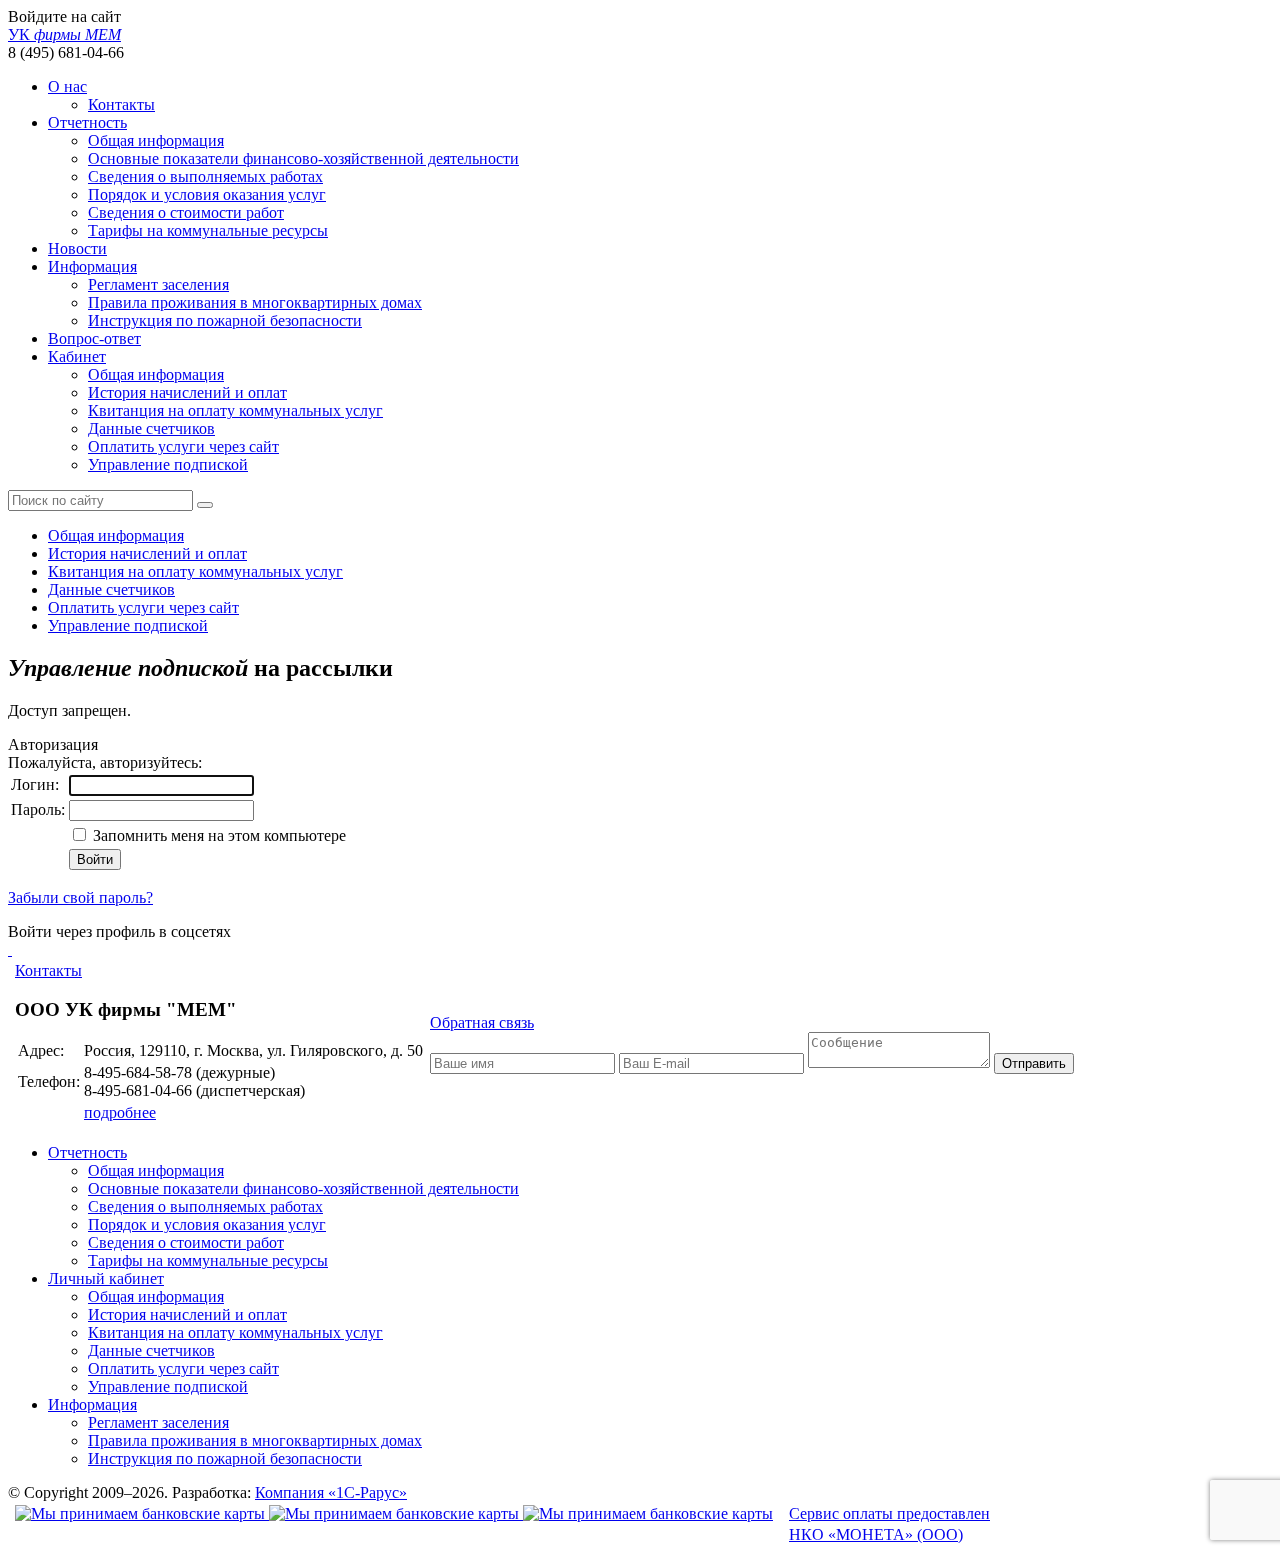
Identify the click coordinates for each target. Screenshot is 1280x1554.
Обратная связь (482, 1022)
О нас (67, 86)
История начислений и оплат (187, 392)
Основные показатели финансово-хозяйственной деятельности (303, 158)
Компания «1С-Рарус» (331, 1492)
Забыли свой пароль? (80, 897)
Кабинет (77, 356)
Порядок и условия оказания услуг (207, 194)
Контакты (121, 104)
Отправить (1034, 1063)
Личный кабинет (106, 1278)
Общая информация (156, 140)
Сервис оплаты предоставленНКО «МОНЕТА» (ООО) (889, 1524)
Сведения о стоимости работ (186, 212)
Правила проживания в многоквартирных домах (255, 302)
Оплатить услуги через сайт (183, 446)
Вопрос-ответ (94, 338)
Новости (77, 248)
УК (64, 34)
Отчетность (87, 122)
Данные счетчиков (151, 428)
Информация (92, 266)
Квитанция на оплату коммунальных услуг (235, 410)
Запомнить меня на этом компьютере (217, 835)
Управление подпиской (168, 464)
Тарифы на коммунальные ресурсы (208, 230)
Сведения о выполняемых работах (205, 176)
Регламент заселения (158, 284)
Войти (95, 859)
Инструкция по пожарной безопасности (225, 320)
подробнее (120, 1112)
